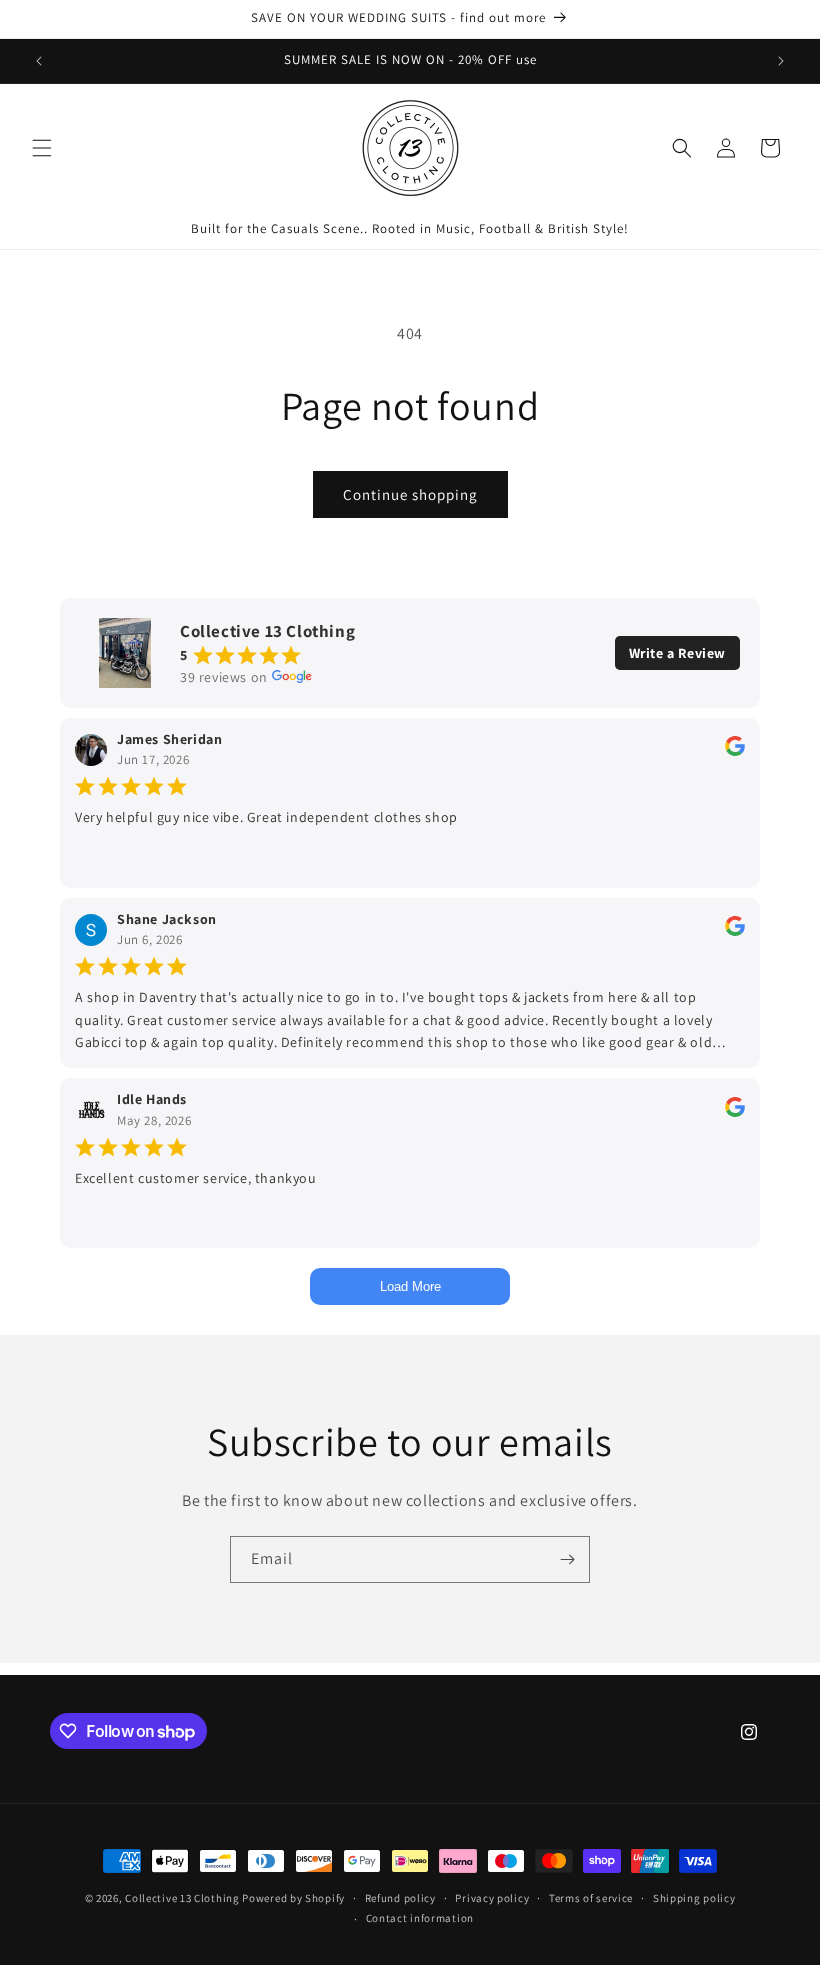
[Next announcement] (781, 61)
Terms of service (591, 1898)
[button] (42, 148)
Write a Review (677, 653)
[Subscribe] (567, 1559)
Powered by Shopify (293, 1898)
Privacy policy (492, 1898)
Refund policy (400, 1898)
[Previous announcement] (39, 61)
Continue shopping (410, 494)
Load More (410, 1286)
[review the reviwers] (735, 751)
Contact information (420, 1918)
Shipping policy (694, 1898)
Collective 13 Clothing (182, 1898)
